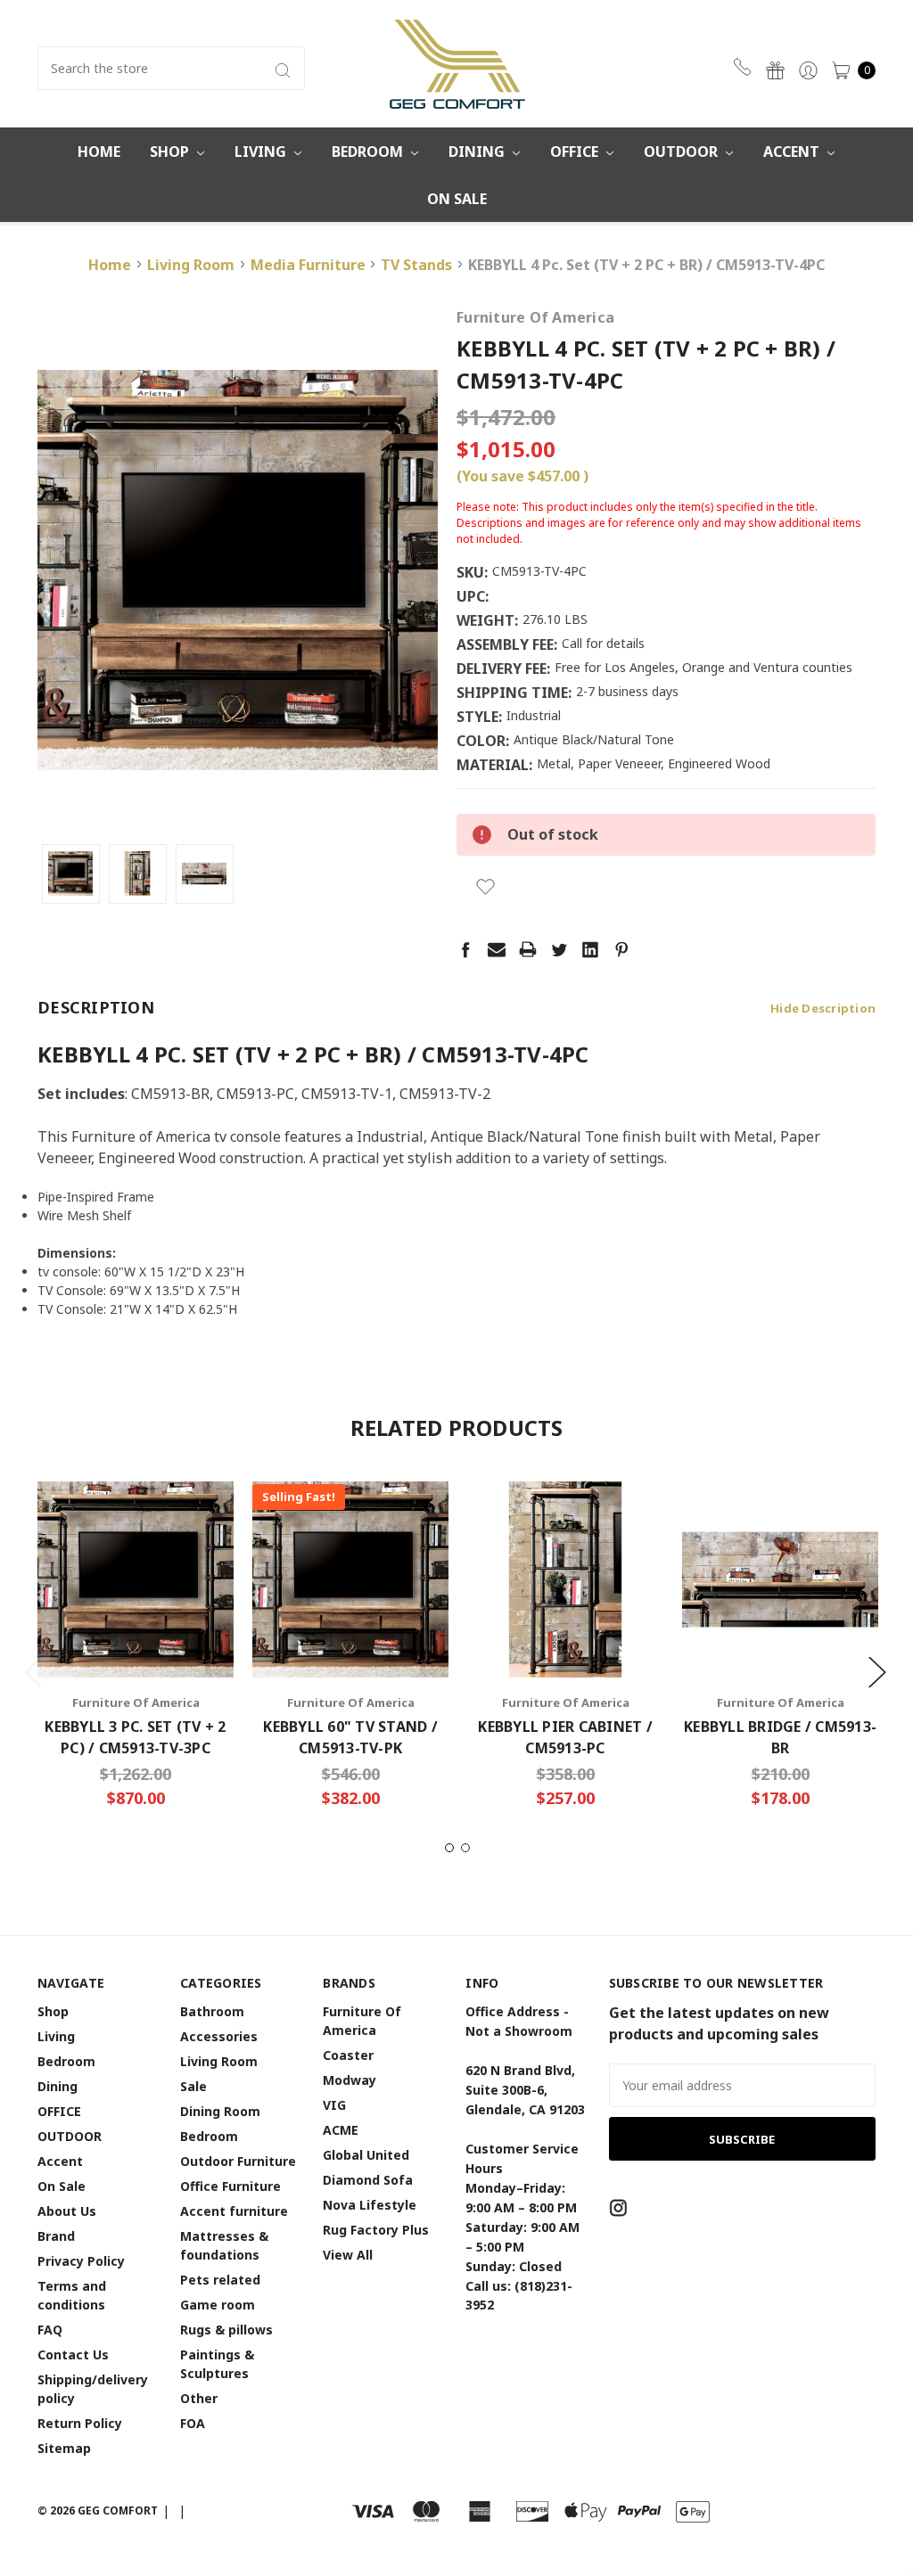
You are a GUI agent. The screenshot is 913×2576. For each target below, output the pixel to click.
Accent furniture (234, 2211)
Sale (193, 2086)
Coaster (348, 2055)
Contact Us (73, 2354)
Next (876, 1671)
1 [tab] (449, 1848)
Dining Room (220, 2111)
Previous (33, 1671)
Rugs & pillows (226, 2330)
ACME (341, 2130)
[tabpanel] (136, 1651)
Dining (478, 152)
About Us (67, 2211)
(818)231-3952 (745, 67)
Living (262, 152)
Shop (171, 152)
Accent (793, 152)
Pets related (220, 2280)
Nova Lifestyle (370, 2205)
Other (199, 2398)
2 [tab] (465, 1848)
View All (348, 2255)
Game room (218, 2305)
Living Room (219, 2061)
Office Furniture (230, 2186)
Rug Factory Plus (376, 2230)
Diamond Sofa (368, 2180)
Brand (56, 2236)
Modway (350, 2080)
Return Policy (80, 2423)
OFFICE (576, 152)
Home (99, 152)
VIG (334, 2105)
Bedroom (369, 152)
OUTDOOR (683, 152)
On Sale (457, 199)
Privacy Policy (81, 2261)
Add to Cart (350, 1623)
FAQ (50, 2330)
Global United (366, 2155)
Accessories (219, 2036)
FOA (193, 2423)
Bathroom (212, 2011)
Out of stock (136, 1623)
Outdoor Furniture (238, 2161)
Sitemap (64, 2448)
